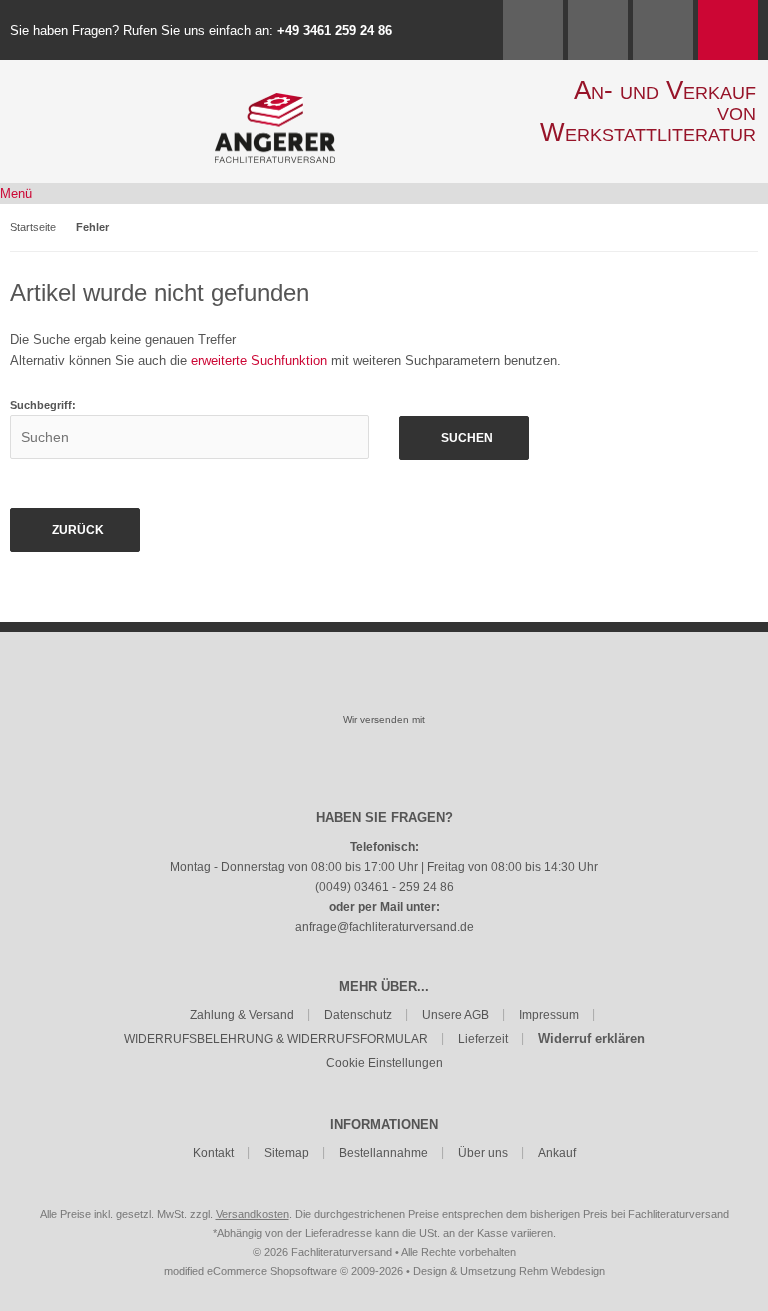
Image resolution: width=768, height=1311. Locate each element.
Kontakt (213, 1153)
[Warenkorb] (728, 30)
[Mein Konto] (598, 30)
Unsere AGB (455, 1015)
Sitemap (286, 1153)
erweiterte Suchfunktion (259, 360)
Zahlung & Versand (242, 1015)
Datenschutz (358, 1015)
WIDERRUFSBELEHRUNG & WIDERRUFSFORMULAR (276, 1039)
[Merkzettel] (663, 30)
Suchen (464, 438)
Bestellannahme (383, 1153)
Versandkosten (252, 1214)
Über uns (483, 1153)
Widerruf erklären (591, 1038)
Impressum (549, 1015)
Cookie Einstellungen (384, 1063)
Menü (16, 193)
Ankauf (557, 1153)
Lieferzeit (483, 1039)
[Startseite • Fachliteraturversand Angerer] (275, 103)
